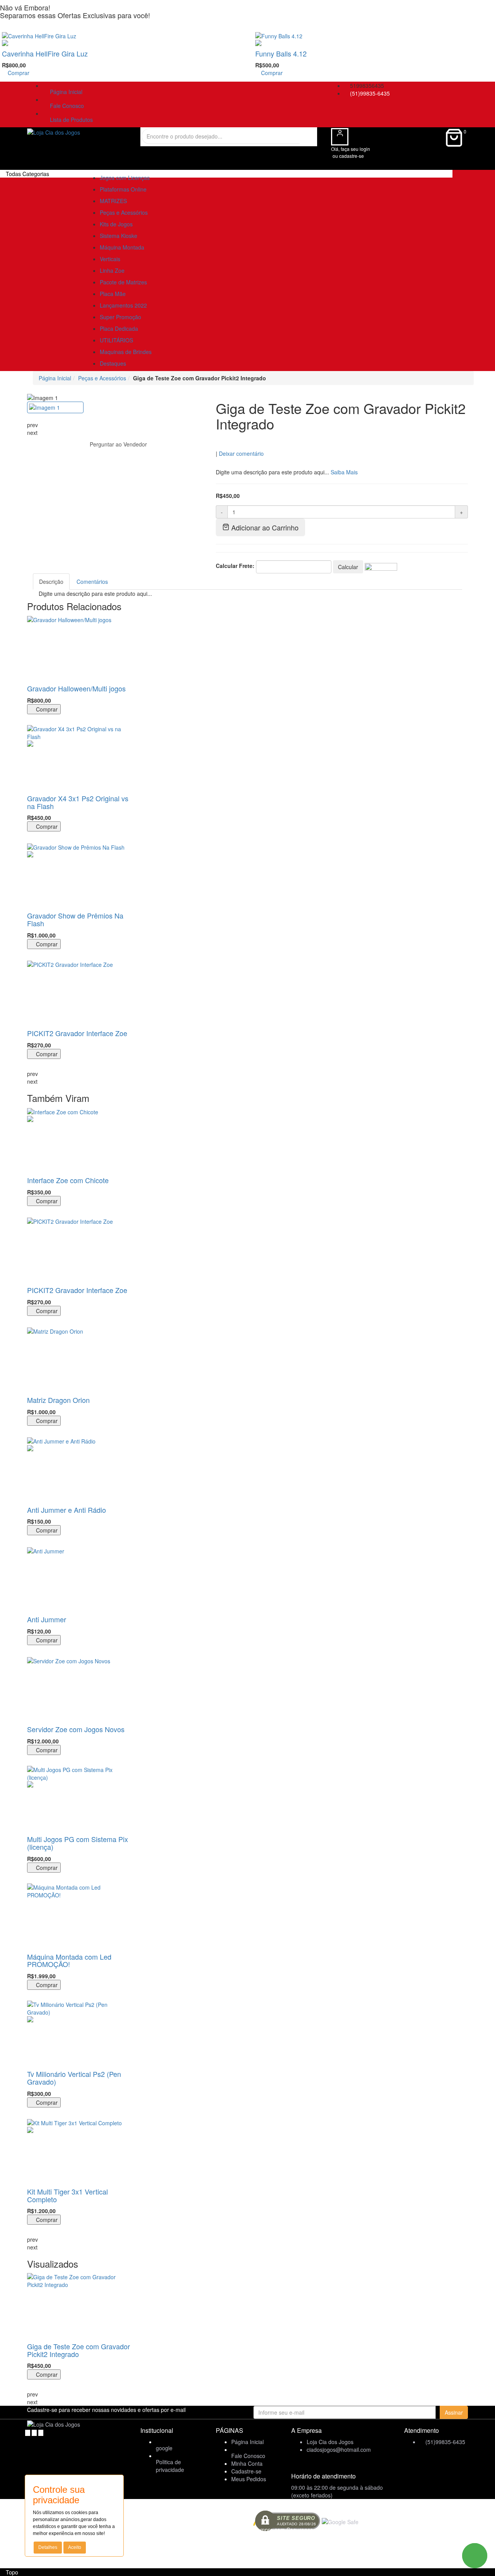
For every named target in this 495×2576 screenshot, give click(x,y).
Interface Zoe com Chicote (68, 1180)
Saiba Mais (344, 472)
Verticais (110, 259)
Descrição (51, 582)
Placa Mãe (113, 294)
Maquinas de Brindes (126, 352)
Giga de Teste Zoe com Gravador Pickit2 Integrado (79, 2350)
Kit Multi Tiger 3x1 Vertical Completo (67, 2195)
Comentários (92, 582)
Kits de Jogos (116, 224)
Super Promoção (120, 317)
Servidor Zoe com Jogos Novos (76, 1729)
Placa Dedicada (119, 328)
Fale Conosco (65, 106)
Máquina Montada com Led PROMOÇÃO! (69, 1960)
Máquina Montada (122, 247)
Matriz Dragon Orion (58, 1400)
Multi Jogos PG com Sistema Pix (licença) (78, 1843)
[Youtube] (35, 2432)
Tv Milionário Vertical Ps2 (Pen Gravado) (74, 2078)
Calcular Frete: (235, 566)
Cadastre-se (246, 2471)
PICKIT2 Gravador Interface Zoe (77, 1033)
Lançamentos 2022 (123, 305)
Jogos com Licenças (125, 178)
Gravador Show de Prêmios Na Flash (75, 919)
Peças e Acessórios (124, 212)
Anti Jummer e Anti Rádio (67, 1510)
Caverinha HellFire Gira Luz (45, 53)
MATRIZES (113, 201)
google (164, 2448)
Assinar (454, 2412)
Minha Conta (247, 2463)
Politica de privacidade (170, 2466)
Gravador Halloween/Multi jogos (76, 688)
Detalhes (48, 2547)
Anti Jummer (47, 1619)
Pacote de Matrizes (123, 282)
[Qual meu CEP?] (381, 566)
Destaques (113, 363)
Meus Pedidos (249, 2479)
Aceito (75, 2547)
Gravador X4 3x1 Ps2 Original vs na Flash (78, 802)
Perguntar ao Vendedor (118, 444)
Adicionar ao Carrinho (264, 527)
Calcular (348, 567)
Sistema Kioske (119, 236)
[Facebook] (28, 2432)
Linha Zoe (112, 270)
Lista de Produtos (70, 120)
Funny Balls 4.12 (281, 53)
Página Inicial (65, 92)
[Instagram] (41, 2432)
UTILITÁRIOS (116, 340)
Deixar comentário (241, 453)
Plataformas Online (123, 189)
